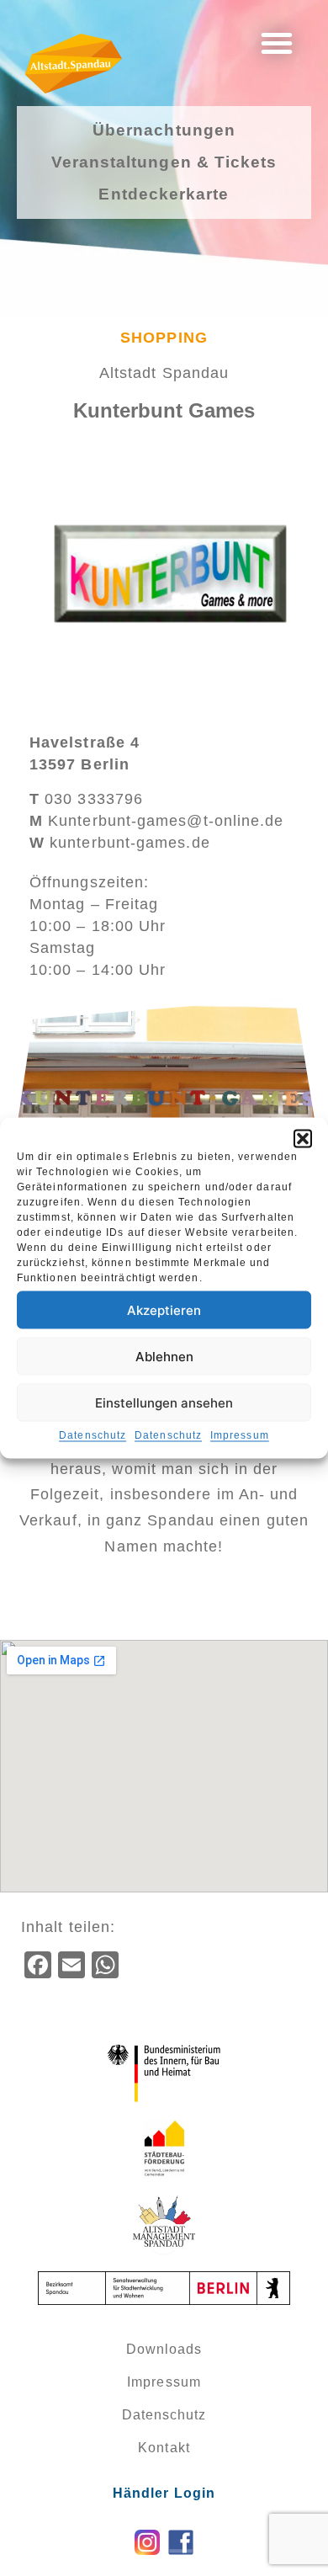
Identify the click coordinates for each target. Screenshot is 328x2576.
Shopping (164, 338)
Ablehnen (164, 1356)
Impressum (240, 1435)
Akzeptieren (164, 1309)
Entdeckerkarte (164, 194)
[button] (303, 1139)
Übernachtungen (164, 130)
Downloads (164, 2349)
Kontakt (164, 2448)
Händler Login (164, 2493)
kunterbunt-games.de (120, 843)
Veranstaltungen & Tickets (164, 162)
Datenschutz (93, 1435)
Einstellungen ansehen (164, 1402)
